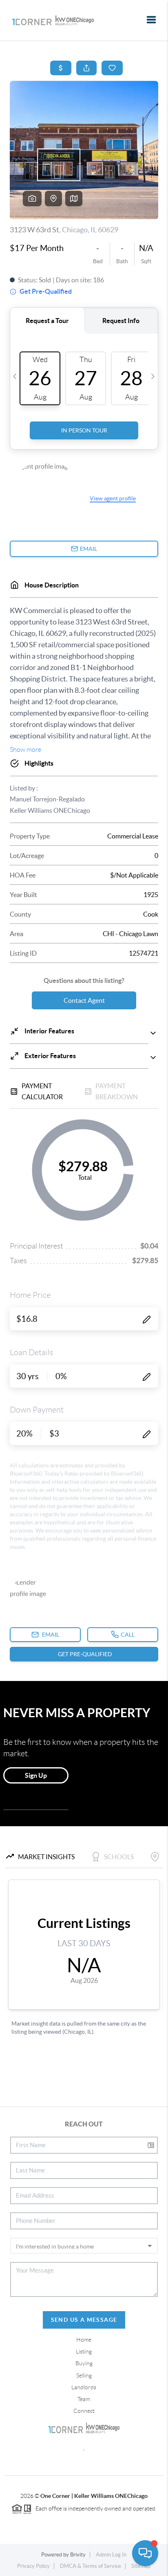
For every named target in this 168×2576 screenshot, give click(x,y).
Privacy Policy (33, 2566)
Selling (84, 2375)
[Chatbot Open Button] (145, 2553)
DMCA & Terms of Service (91, 2566)
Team (84, 2399)
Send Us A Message (84, 2320)
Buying (84, 2363)
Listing (84, 2351)
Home (84, 2340)
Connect (84, 2411)
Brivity (78, 2555)
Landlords (84, 2387)
